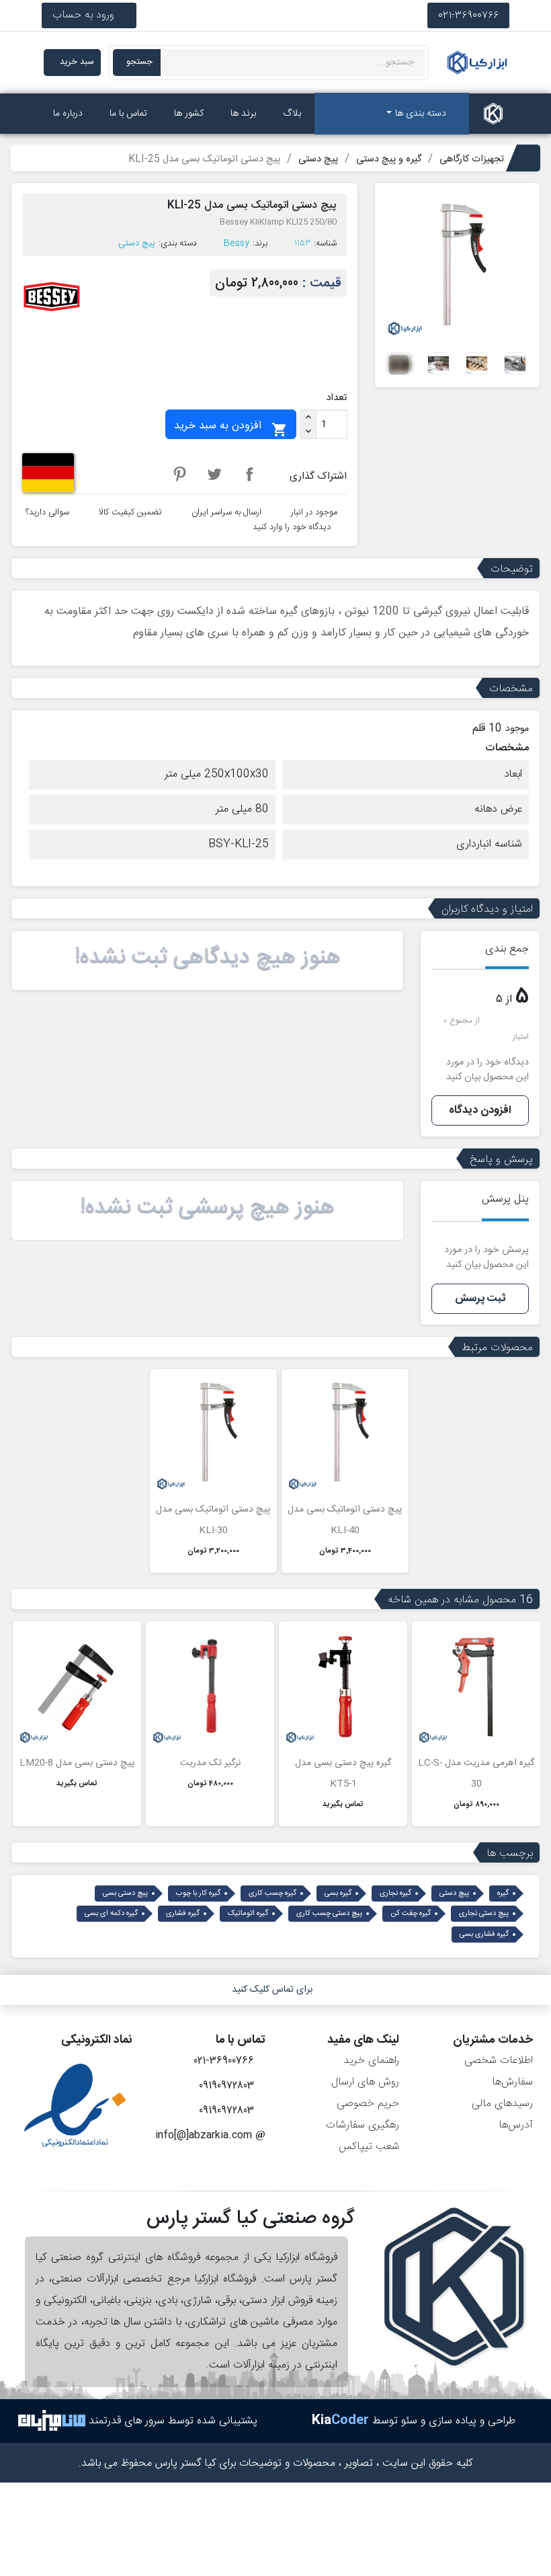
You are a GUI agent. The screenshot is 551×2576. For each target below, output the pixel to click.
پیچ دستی (137, 243)
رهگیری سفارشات (363, 2125)
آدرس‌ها (516, 2125)
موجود (517, 729)
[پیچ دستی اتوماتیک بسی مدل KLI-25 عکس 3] (477, 363)
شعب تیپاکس (369, 2147)
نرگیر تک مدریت (210, 1763)
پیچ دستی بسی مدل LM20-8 (77, 1763)
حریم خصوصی (368, 2104)
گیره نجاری (395, 1894)
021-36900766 (468, 15)
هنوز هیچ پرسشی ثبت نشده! (207, 1208)
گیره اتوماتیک (248, 1914)
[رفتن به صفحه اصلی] (493, 114)
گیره (503, 1894)
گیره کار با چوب (198, 1894)
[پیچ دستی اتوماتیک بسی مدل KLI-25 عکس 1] (515, 363)
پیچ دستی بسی (125, 1894)
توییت (214, 474)
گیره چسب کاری (272, 1894)
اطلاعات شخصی (499, 2061)
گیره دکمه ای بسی (111, 1914)
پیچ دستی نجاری (484, 1914)
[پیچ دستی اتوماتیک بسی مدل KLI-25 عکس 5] (399, 363)
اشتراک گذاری (249, 474)
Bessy (237, 243)
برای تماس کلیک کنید (272, 1990)
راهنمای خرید (371, 2061)
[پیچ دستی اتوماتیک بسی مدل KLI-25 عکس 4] (438, 363)
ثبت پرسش (480, 1299)
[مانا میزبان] (52, 2421)
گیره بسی (338, 1894)
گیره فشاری (183, 1914)
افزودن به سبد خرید (231, 427)
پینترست (179, 474)
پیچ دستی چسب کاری (329, 1914)
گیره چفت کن (411, 1914)
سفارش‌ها (512, 2082)
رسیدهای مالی (502, 2104)
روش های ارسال (365, 2082)
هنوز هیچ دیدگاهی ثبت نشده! (208, 958)
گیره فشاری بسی (484, 1935)
